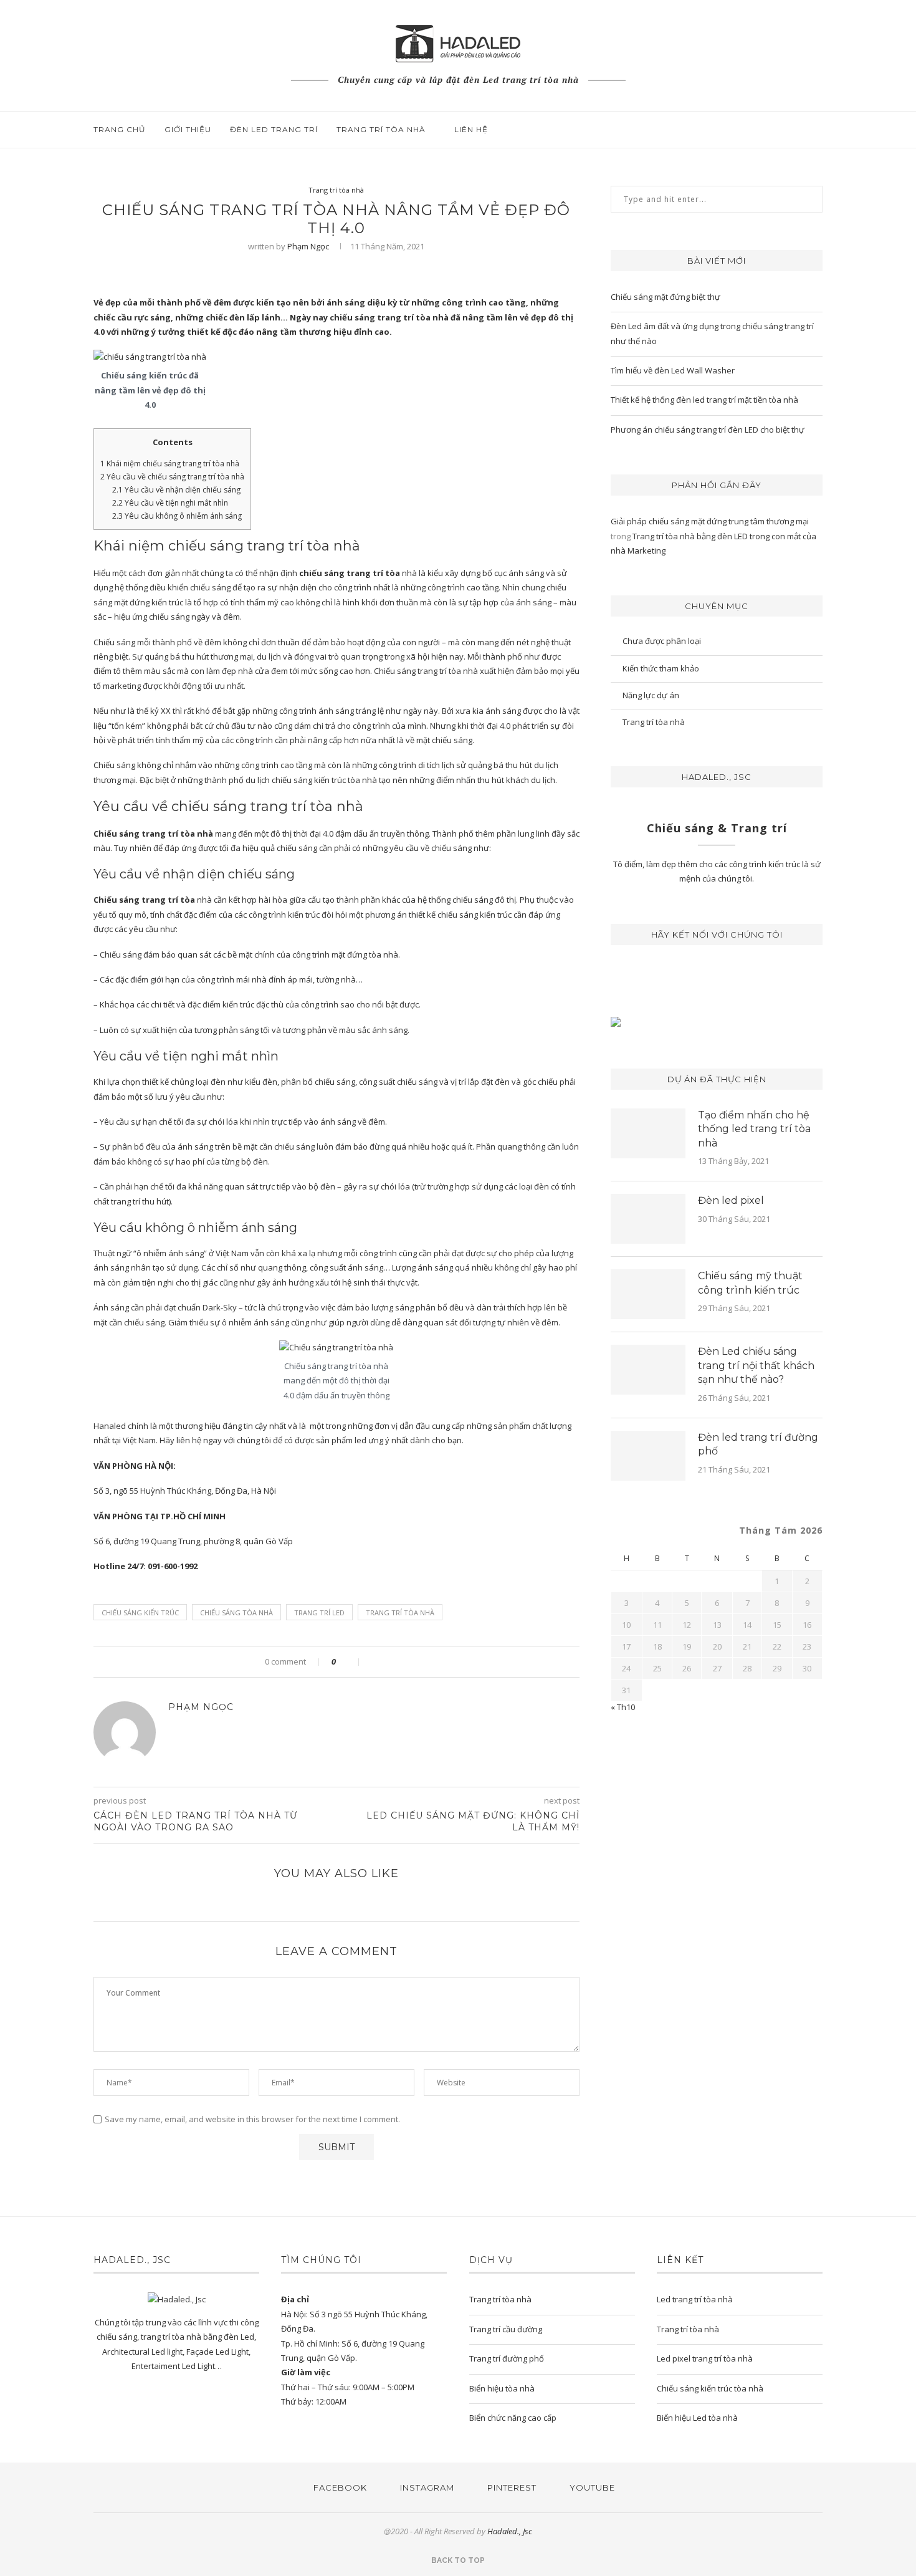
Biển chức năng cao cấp (513, 2418)
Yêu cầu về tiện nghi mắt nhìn (170, 503)
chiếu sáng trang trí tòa (350, 573)
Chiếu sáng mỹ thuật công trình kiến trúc (750, 1283)
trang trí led (319, 1612)
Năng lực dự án (651, 695)
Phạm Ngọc (308, 246)
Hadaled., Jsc (510, 2531)
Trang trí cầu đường (506, 2329)
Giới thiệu (188, 129)
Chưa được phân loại (662, 641)
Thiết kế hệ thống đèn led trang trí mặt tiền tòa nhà (704, 400)
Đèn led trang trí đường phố (758, 1444)
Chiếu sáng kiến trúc (140, 1612)
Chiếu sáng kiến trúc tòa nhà (710, 2388)
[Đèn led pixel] (648, 1219)
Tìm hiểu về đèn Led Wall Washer (673, 370)
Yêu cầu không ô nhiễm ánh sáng (177, 516)
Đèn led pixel (731, 1200)
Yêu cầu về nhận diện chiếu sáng (176, 490)
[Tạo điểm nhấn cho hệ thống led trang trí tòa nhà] (648, 1133)
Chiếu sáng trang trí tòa (144, 900)
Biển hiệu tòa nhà (502, 2388)
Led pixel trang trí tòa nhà (705, 2358)
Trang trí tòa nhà (381, 129)
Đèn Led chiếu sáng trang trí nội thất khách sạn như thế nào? (756, 1365)
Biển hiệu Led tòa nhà (697, 2418)
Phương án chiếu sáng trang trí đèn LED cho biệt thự (708, 430)
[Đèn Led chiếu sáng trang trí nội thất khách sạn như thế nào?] (648, 1370)
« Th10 (623, 1707)
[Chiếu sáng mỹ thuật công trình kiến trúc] (648, 1294)
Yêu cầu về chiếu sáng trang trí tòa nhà (172, 477)
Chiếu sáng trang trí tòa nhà (153, 834)
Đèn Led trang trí (274, 129)
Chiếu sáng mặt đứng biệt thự (666, 297)
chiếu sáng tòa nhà (236, 1612)
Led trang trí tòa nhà (695, 2299)
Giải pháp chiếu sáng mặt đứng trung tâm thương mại (710, 521)
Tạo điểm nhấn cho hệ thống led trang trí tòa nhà (754, 1129)
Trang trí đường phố (507, 2358)
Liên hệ (471, 129)
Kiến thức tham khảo (661, 668)
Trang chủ (120, 129)
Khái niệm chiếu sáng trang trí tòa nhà (170, 464)
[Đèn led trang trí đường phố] (648, 1456)
